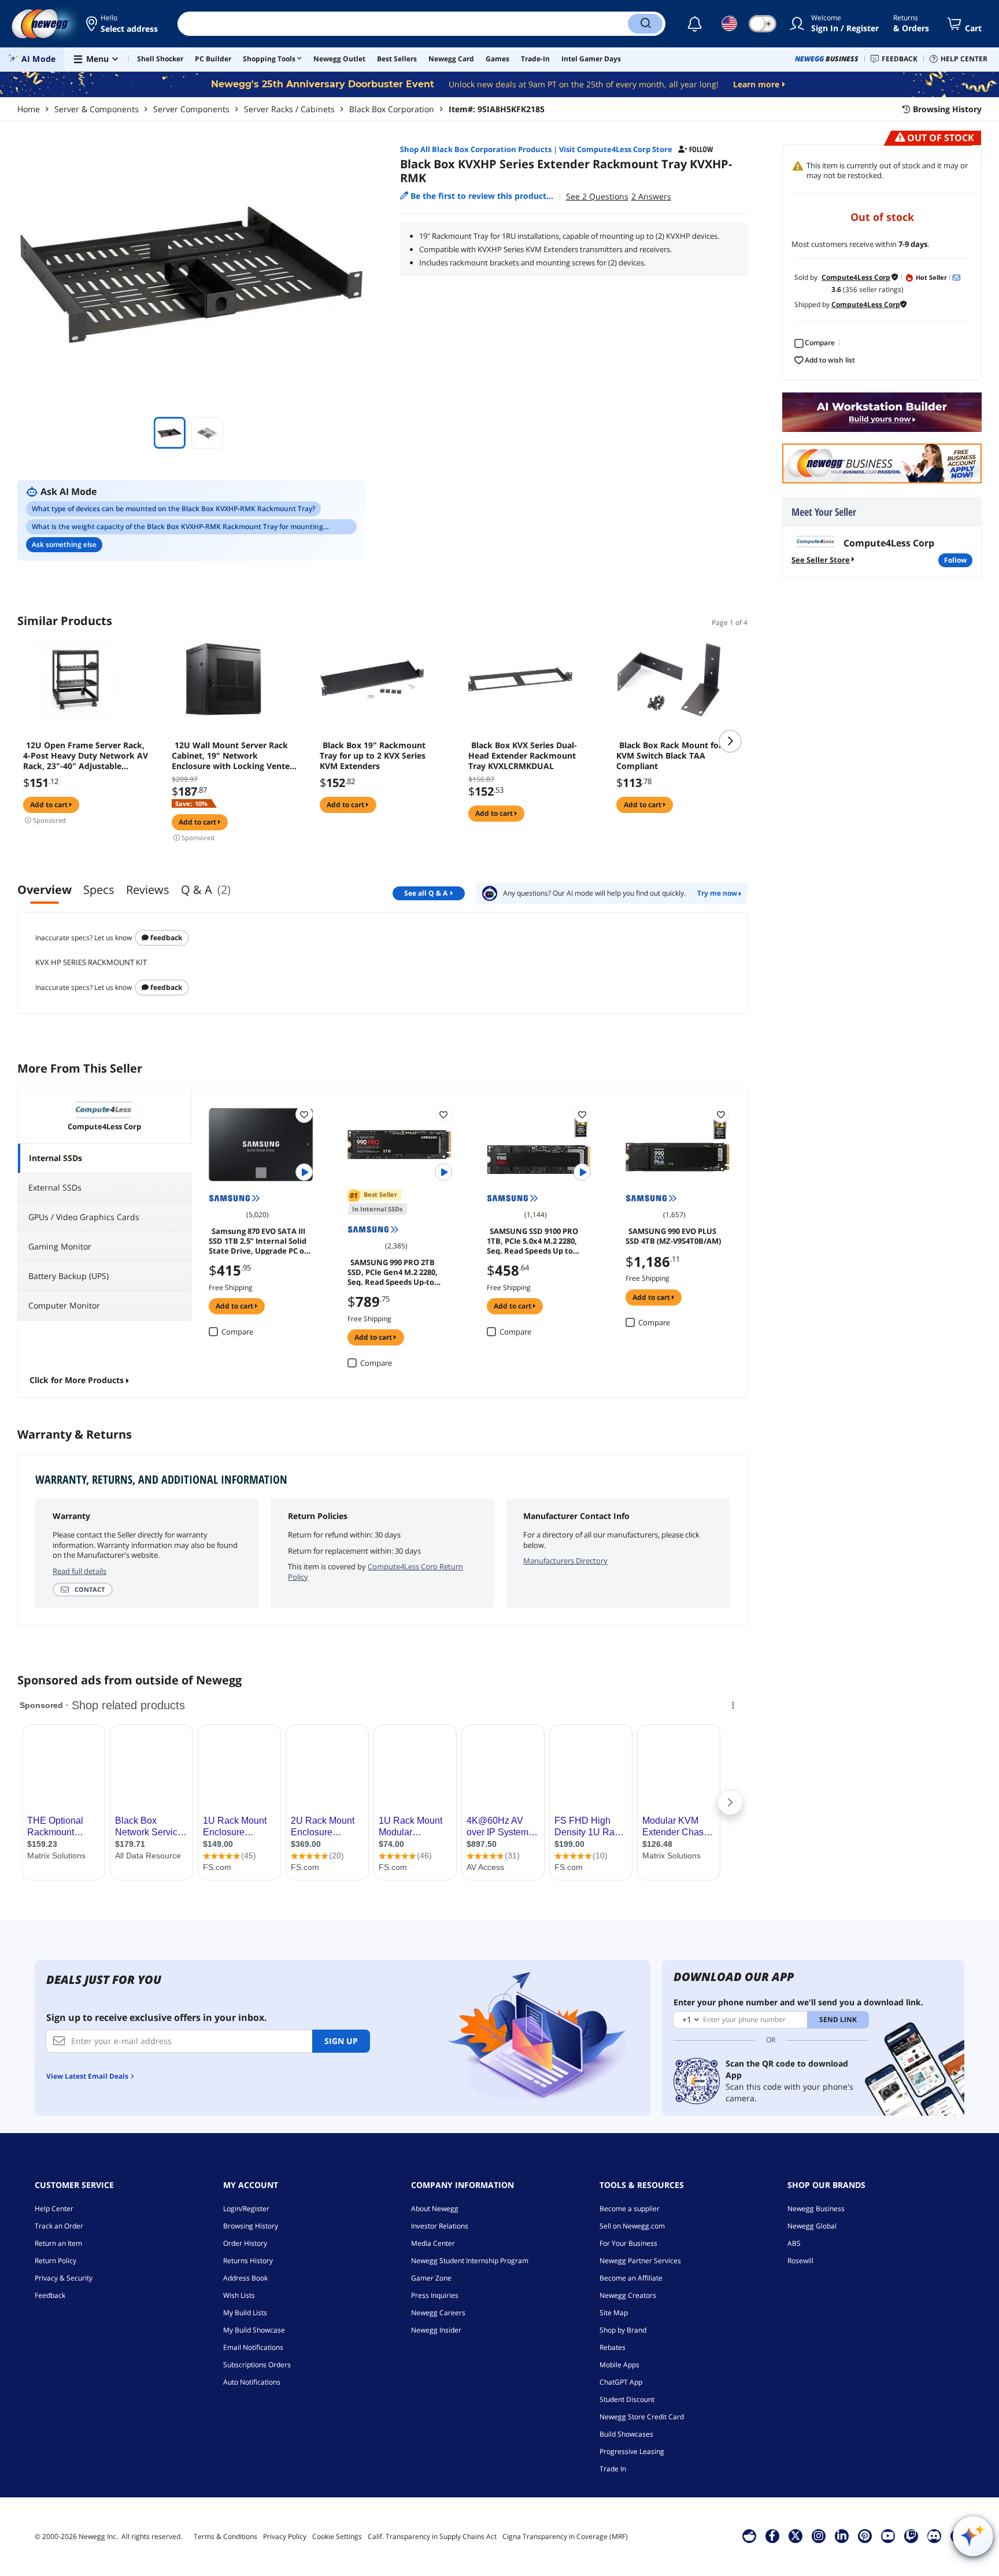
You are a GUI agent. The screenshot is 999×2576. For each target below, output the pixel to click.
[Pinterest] (865, 2536)
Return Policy (55, 2261)
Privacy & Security (64, 2278)
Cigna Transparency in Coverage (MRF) (565, 2536)
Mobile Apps (619, 2365)
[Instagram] (819, 2536)
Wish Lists (239, 2295)
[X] (795, 2536)
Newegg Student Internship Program (470, 2261)
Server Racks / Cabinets (289, 109)
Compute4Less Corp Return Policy (375, 1572)
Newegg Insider (436, 2330)
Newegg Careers (438, 2313)
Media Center (433, 2243)
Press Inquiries (435, 2295)
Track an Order (59, 2226)
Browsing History (251, 2226)
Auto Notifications (252, 2382)
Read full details (79, 1571)
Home (29, 109)
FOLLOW (955, 560)
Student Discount (627, 2399)
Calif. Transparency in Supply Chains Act (432, 2536)
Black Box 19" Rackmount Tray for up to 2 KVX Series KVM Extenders (373, 756)
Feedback (165, 938)
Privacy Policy (285, 2536)
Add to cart (50, 805)
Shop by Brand (623, 2330)
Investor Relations (440, 2226)
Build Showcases (626, 2434)
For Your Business (628, 2243)
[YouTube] (888, 2536)
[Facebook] (772, 2536)
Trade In (613, 2469)
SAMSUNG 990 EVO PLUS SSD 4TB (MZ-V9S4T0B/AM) (673, 1236)
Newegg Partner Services (640, 2261)
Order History (245, 2243)
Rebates (613, 2347)
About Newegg (435, 2209)
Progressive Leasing (632, 2451)
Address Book (245, 2278)
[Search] (645, 24)
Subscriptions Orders (257, 2365)
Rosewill (800, 2261)
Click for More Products (77, 1380)
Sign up (341, 2041)
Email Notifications (253, 2347)
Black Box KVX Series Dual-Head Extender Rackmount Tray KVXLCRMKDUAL (523, 756)
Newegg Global (812, 2226)
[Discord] (934, 2536)
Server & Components (97, 109)
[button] (123, 24)
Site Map (614, 2313)
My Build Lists (245, 2313)
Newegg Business (816, 2209)
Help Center (54, 2209)
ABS (794, 2243)
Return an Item (58, 2243)
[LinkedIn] (842, 2536)
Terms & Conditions (225, 2536)
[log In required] (304, 1114)
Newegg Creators (628, 2295)
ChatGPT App (621, 2382)
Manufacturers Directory (565, 1561)
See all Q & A (426, 893)
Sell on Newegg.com (632, 2226)
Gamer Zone (431, 2278)
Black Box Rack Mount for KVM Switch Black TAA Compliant (669, 756)
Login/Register (246, 2209)
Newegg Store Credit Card (642, 2417)
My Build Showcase (254, 2330)
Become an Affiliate (631, 2278)
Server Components (191, 109)
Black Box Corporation (392, 109)
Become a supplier (630, 2209)
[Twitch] (911, 2536)
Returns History (248, 2261)
